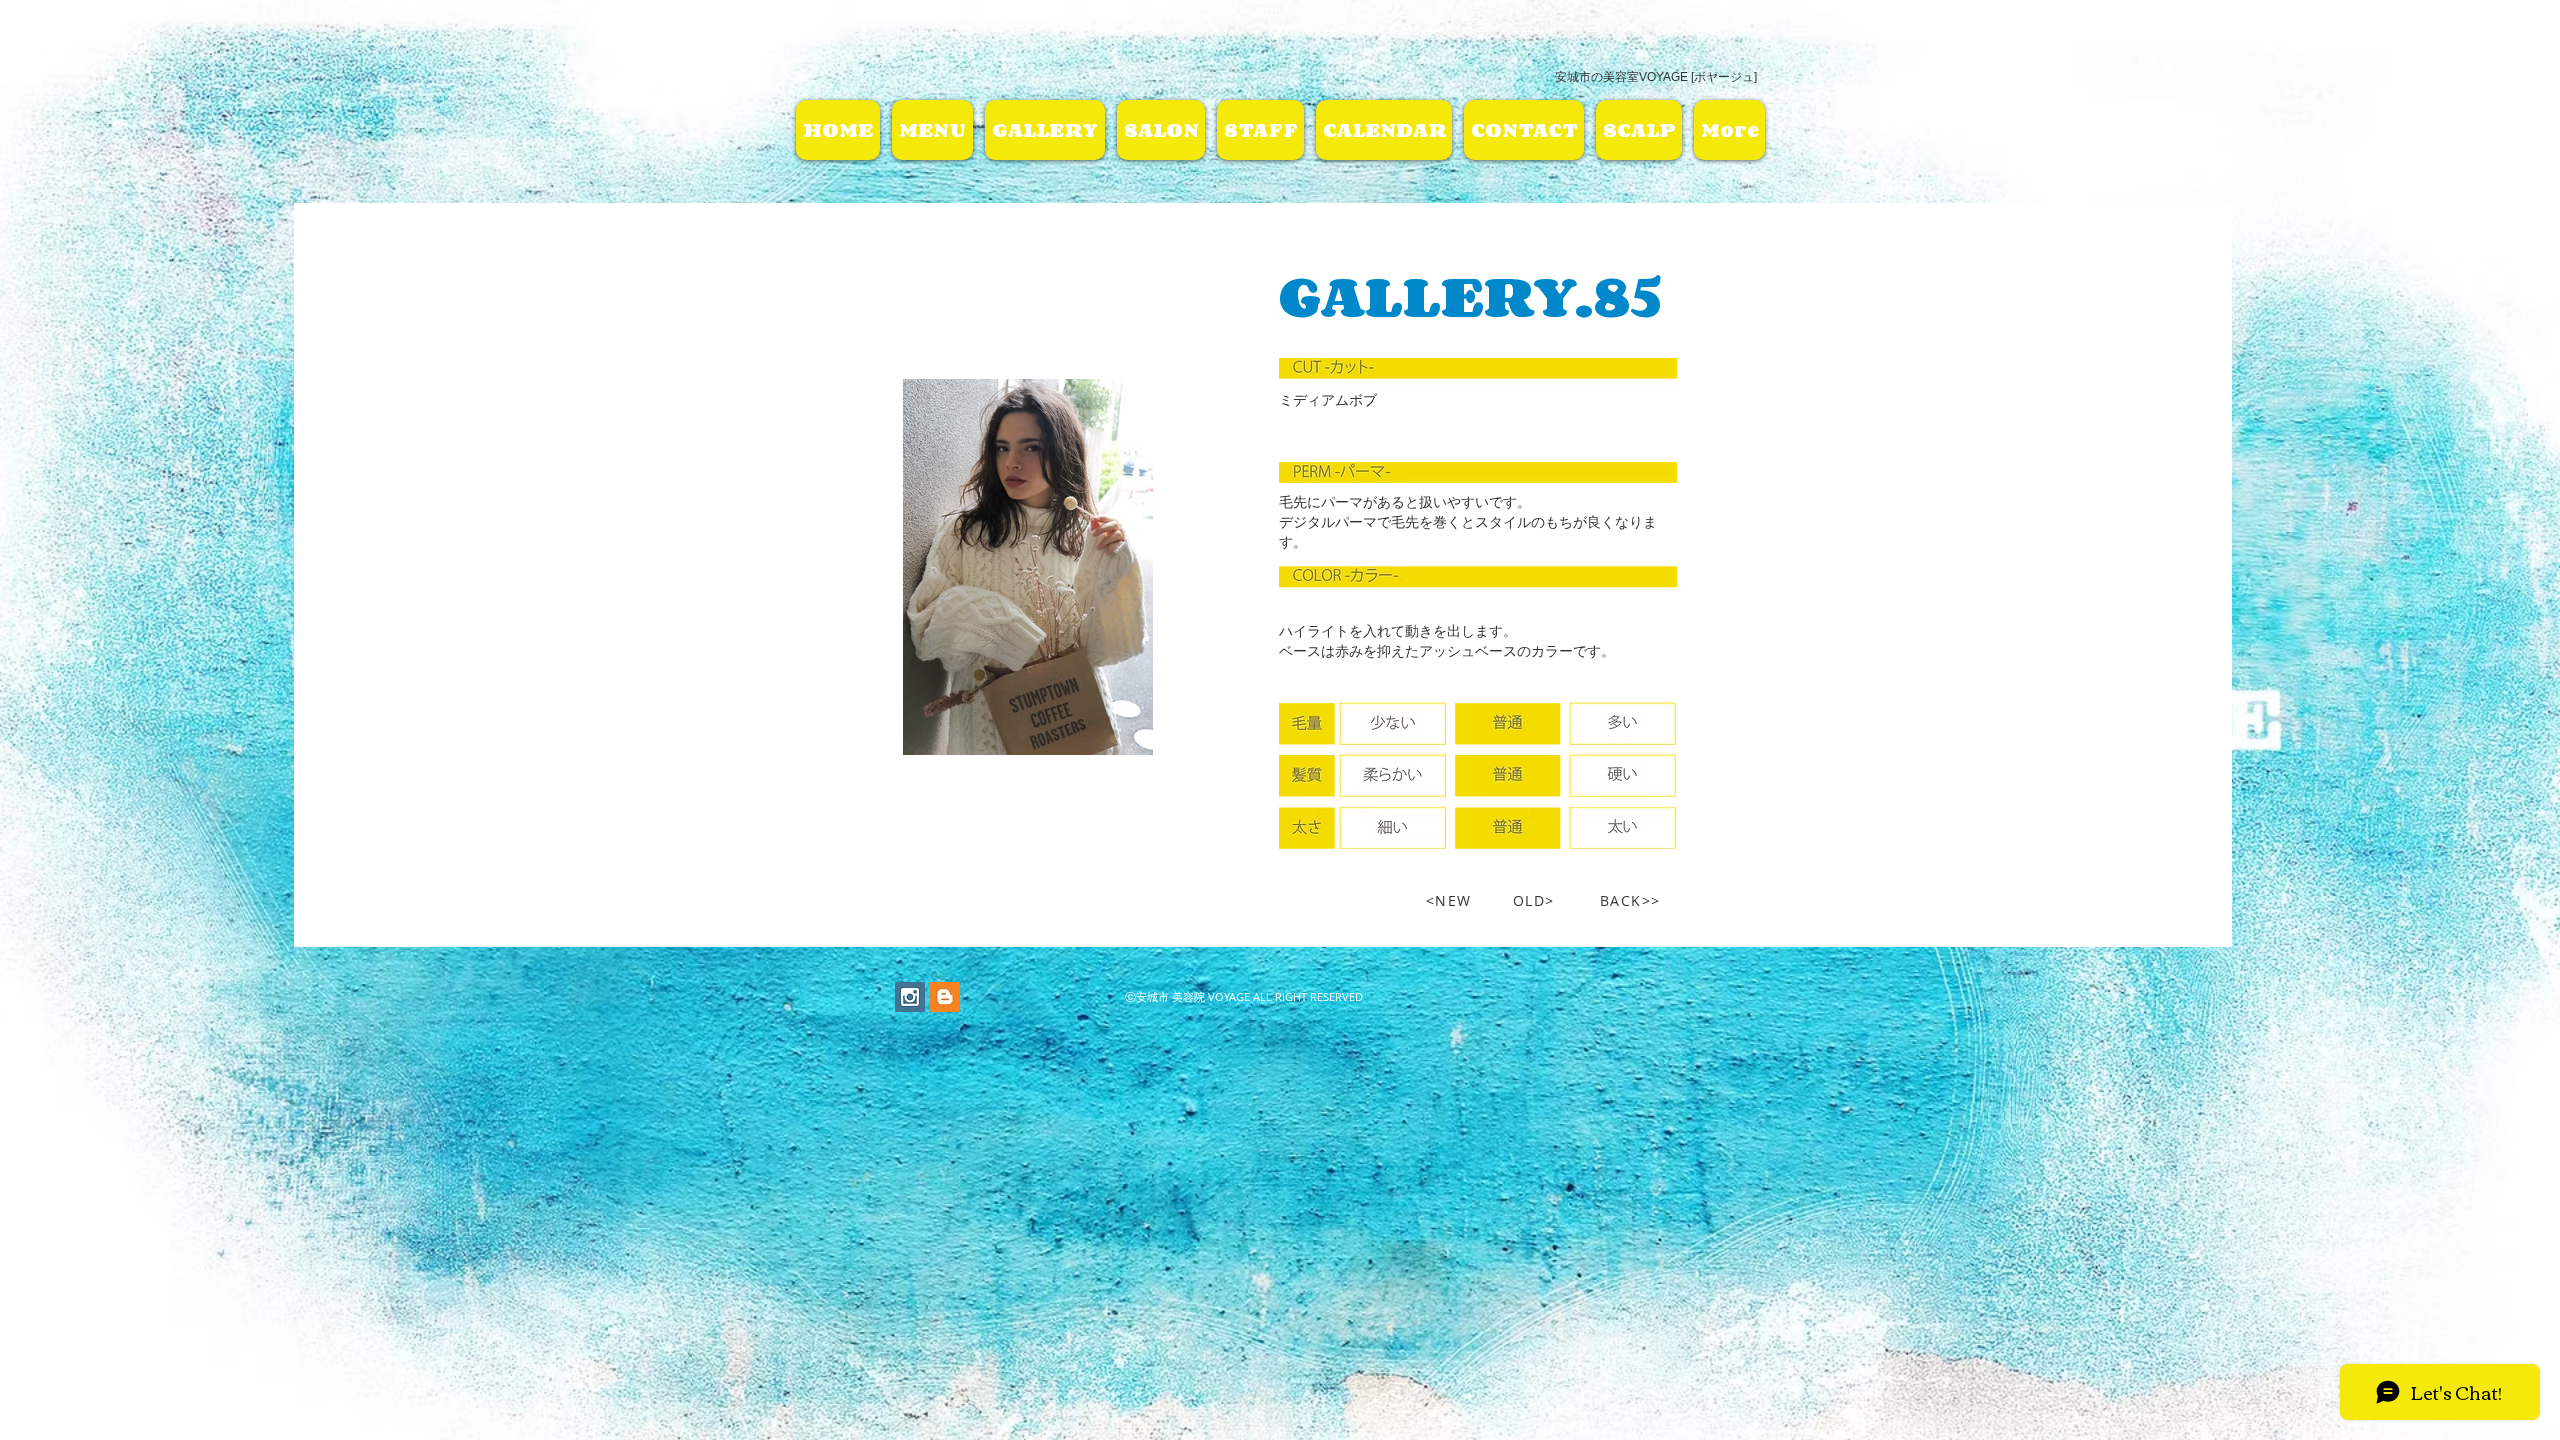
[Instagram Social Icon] (910, 997)
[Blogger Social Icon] (945, 997)
